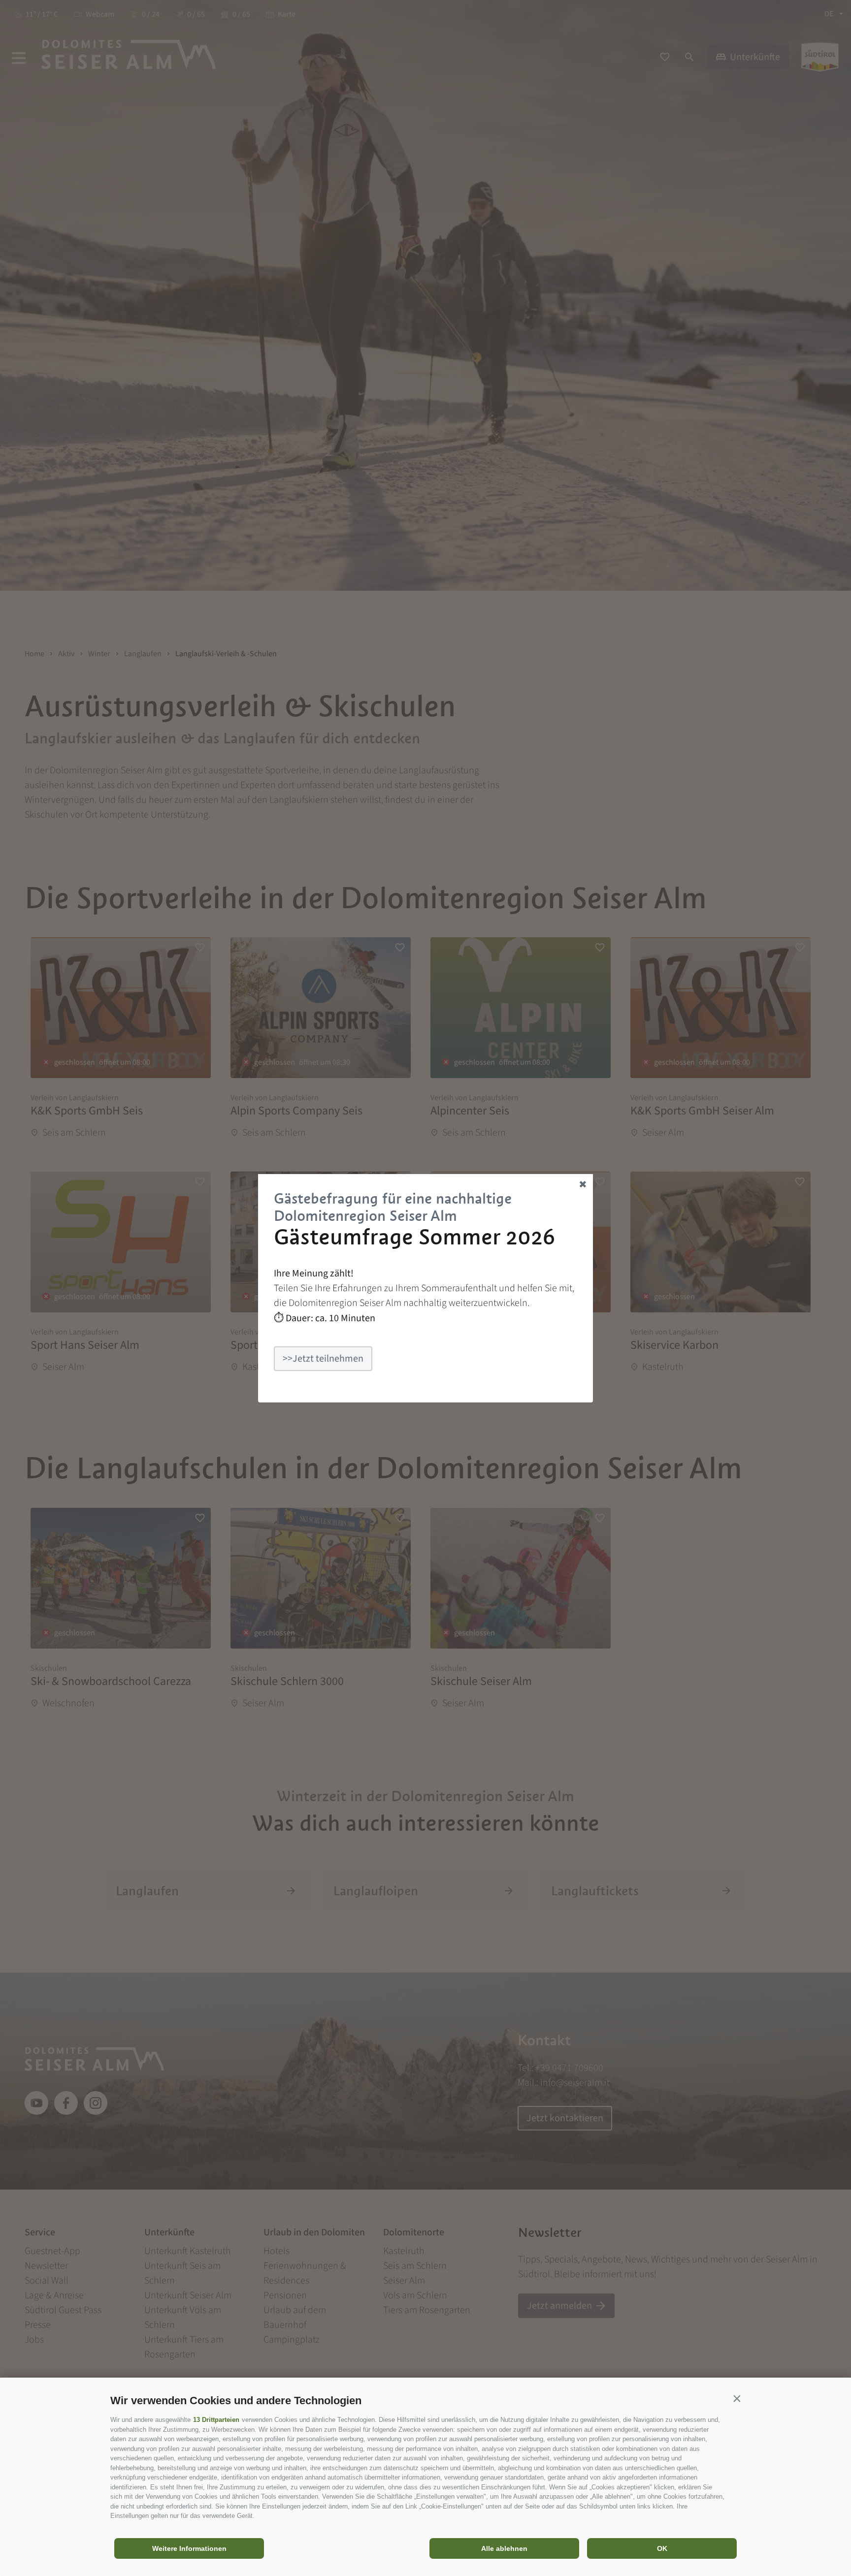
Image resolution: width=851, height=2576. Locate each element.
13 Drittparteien (216, 2420)
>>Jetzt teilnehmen (323, 1359)
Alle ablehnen (504, 2548)
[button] (737, 2398)
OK (662, 2548)
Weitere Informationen (189, 2548)
